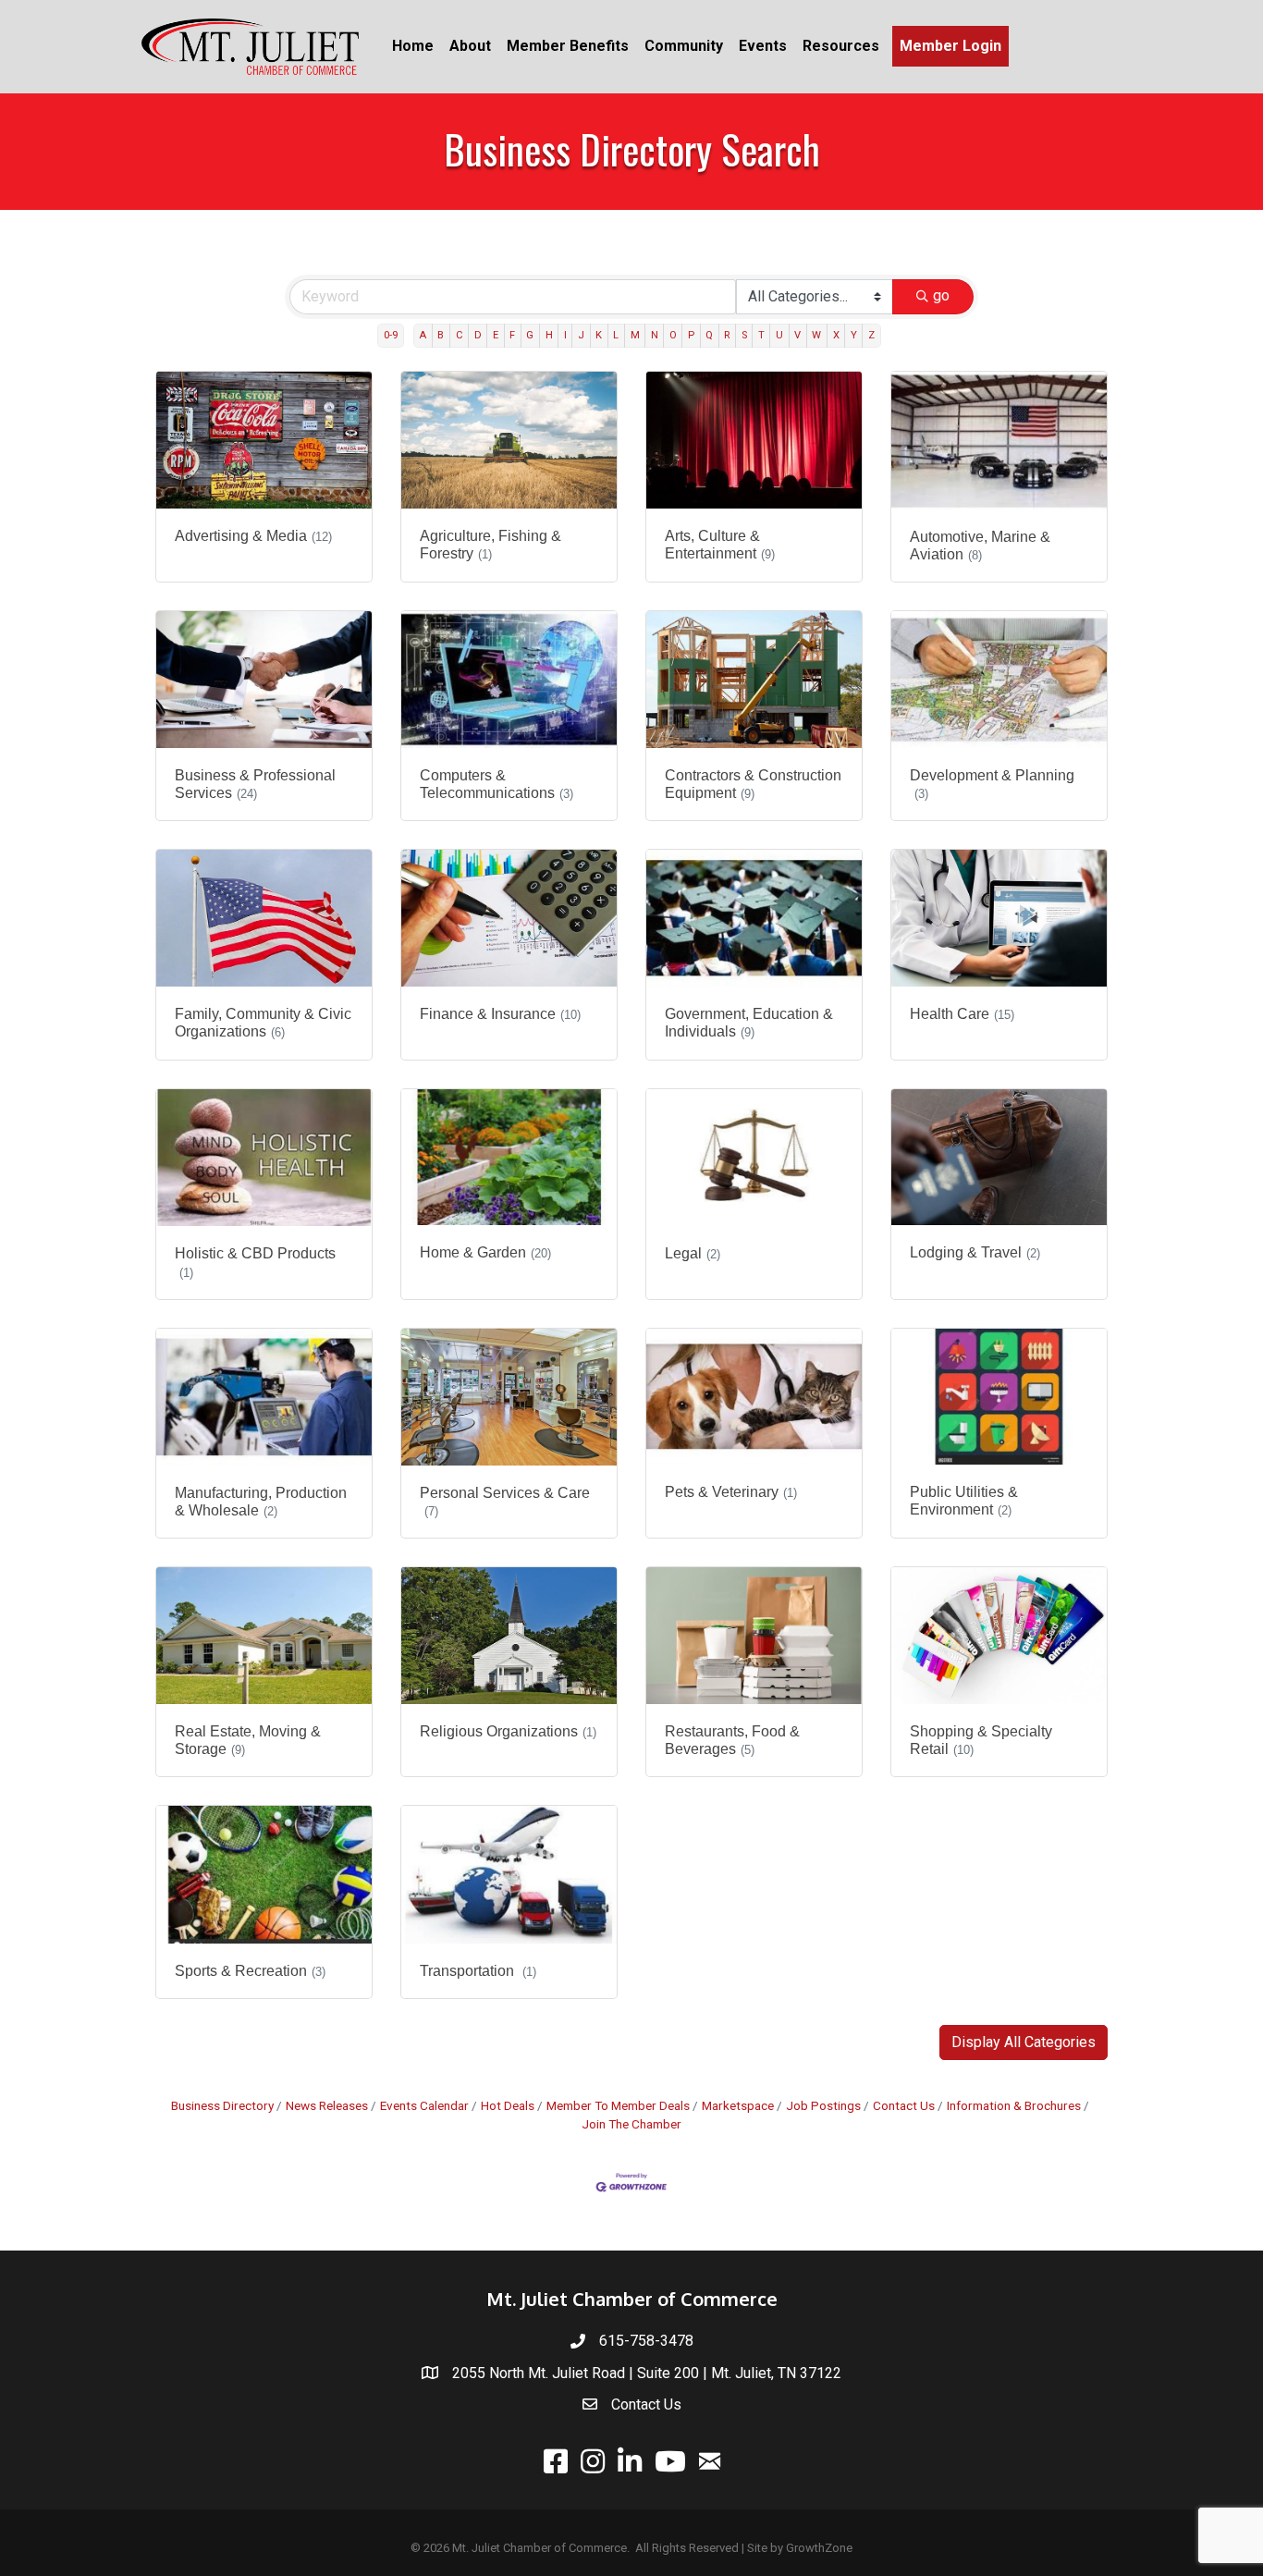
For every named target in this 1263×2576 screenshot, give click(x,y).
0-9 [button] (391, 335)
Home (413, 46)
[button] (1024, 2042)
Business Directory (222, 2105)
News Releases (327, 2105)
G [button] (530, 335)
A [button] (423, 335)
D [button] (478, 335)
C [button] (460, 335)
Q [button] (709, 335)
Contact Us (904, 2105)
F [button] (512, 335)
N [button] (655, 335)
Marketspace (738, 2105)
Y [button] (854, 335)
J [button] (581, 335)
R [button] (727, 335)
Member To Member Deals (618, 2105)
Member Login (950, 46)
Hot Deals (508, 2105)
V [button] (797, 335)
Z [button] (871, 335)
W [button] (816, 335)
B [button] (441, 335)
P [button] (691, 335)
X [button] (836, 335)
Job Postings (823, 2105)
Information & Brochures (1014, 2105)
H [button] (549, 335)
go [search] (941, 295)
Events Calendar (424, 2105)
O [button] (673, 335)
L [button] (616, 335)
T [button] (761, 335)
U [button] (779, 335)
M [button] (635, 335)
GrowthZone (819, 2548)
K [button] (599, 335)
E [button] (496, 335)
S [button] (744, 335)
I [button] (565, 335)
